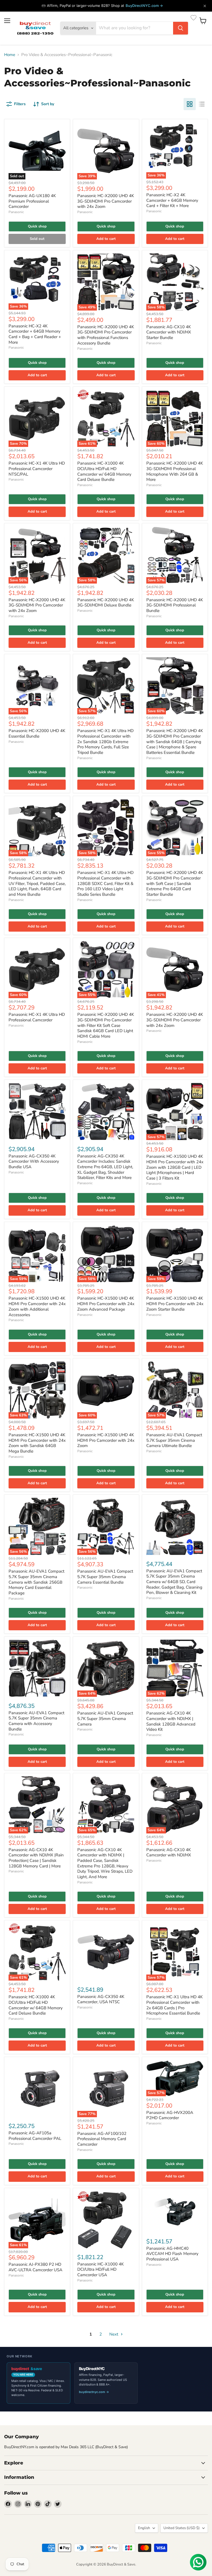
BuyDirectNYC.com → (144, 6)
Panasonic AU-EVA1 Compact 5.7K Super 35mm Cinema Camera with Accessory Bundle (36, 1721)
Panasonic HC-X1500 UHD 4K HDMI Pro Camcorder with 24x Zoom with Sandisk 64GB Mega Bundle (37, 1443)
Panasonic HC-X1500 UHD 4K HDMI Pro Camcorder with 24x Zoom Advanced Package (106, 1304)
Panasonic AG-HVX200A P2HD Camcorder (170, 2115)
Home (10, 55)
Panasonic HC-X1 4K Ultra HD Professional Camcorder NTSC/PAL (37, 469)
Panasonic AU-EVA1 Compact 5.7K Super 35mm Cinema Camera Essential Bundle (105, 1577)
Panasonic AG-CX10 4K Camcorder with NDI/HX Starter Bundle (169, 332)
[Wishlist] (194, 18)
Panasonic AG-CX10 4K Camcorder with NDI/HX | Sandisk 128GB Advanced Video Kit (171, 1721)
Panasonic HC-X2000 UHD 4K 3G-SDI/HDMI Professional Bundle (175, 605)
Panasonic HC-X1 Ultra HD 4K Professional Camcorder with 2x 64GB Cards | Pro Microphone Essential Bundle (174, 2005)
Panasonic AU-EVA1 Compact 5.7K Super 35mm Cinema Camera (105, 1718)
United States (181, 2528)
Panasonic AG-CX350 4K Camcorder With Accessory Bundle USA (34, 1161)
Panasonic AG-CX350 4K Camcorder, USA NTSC (101, 1999)
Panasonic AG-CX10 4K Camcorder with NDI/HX (169, 1853)
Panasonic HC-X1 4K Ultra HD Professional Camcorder (37, 1017)
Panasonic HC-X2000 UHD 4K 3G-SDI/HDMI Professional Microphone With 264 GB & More (175, 471)
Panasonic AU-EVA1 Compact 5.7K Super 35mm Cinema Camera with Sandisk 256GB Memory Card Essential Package (36, 1582)
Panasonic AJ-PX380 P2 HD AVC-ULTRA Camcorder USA (35, 2267)
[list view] (202, 104)
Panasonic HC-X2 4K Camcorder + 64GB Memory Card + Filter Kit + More (172, 200)
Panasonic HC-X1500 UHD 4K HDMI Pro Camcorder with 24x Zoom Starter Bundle (175, 1304)
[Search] (181, 28)
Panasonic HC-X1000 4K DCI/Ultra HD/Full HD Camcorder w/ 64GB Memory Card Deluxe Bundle (104, 471)
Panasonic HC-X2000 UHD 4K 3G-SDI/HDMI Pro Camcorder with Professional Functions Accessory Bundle (106, 335)
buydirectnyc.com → (94, 2392)
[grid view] (190, 104)
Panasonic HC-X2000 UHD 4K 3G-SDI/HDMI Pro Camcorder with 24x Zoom (106, 201)
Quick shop (37, 226)
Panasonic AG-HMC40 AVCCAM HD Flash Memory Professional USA (172, 2254)
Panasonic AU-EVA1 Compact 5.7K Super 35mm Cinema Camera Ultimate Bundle (174, 1440)
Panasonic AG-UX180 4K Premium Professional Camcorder (32, 201)
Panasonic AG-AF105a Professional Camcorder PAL (35, 2136)
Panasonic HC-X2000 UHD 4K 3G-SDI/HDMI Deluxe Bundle (106, 603)
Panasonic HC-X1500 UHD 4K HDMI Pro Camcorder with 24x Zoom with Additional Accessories (37, 1306)
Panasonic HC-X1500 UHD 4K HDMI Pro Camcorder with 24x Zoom (106, 1440)
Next (114, 2334)
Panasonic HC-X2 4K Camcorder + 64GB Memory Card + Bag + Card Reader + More (35, 334)
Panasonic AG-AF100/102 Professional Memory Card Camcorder (102, 2139)
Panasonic (16, 212)
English (144, 2528)
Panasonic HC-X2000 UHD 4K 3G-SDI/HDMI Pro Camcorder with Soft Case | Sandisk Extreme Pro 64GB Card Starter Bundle (175, 883)
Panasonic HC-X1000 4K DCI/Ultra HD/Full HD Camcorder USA (100, 2269)
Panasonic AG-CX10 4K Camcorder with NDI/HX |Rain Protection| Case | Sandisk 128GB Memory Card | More (36, 1858)
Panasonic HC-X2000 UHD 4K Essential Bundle (37, 733)
